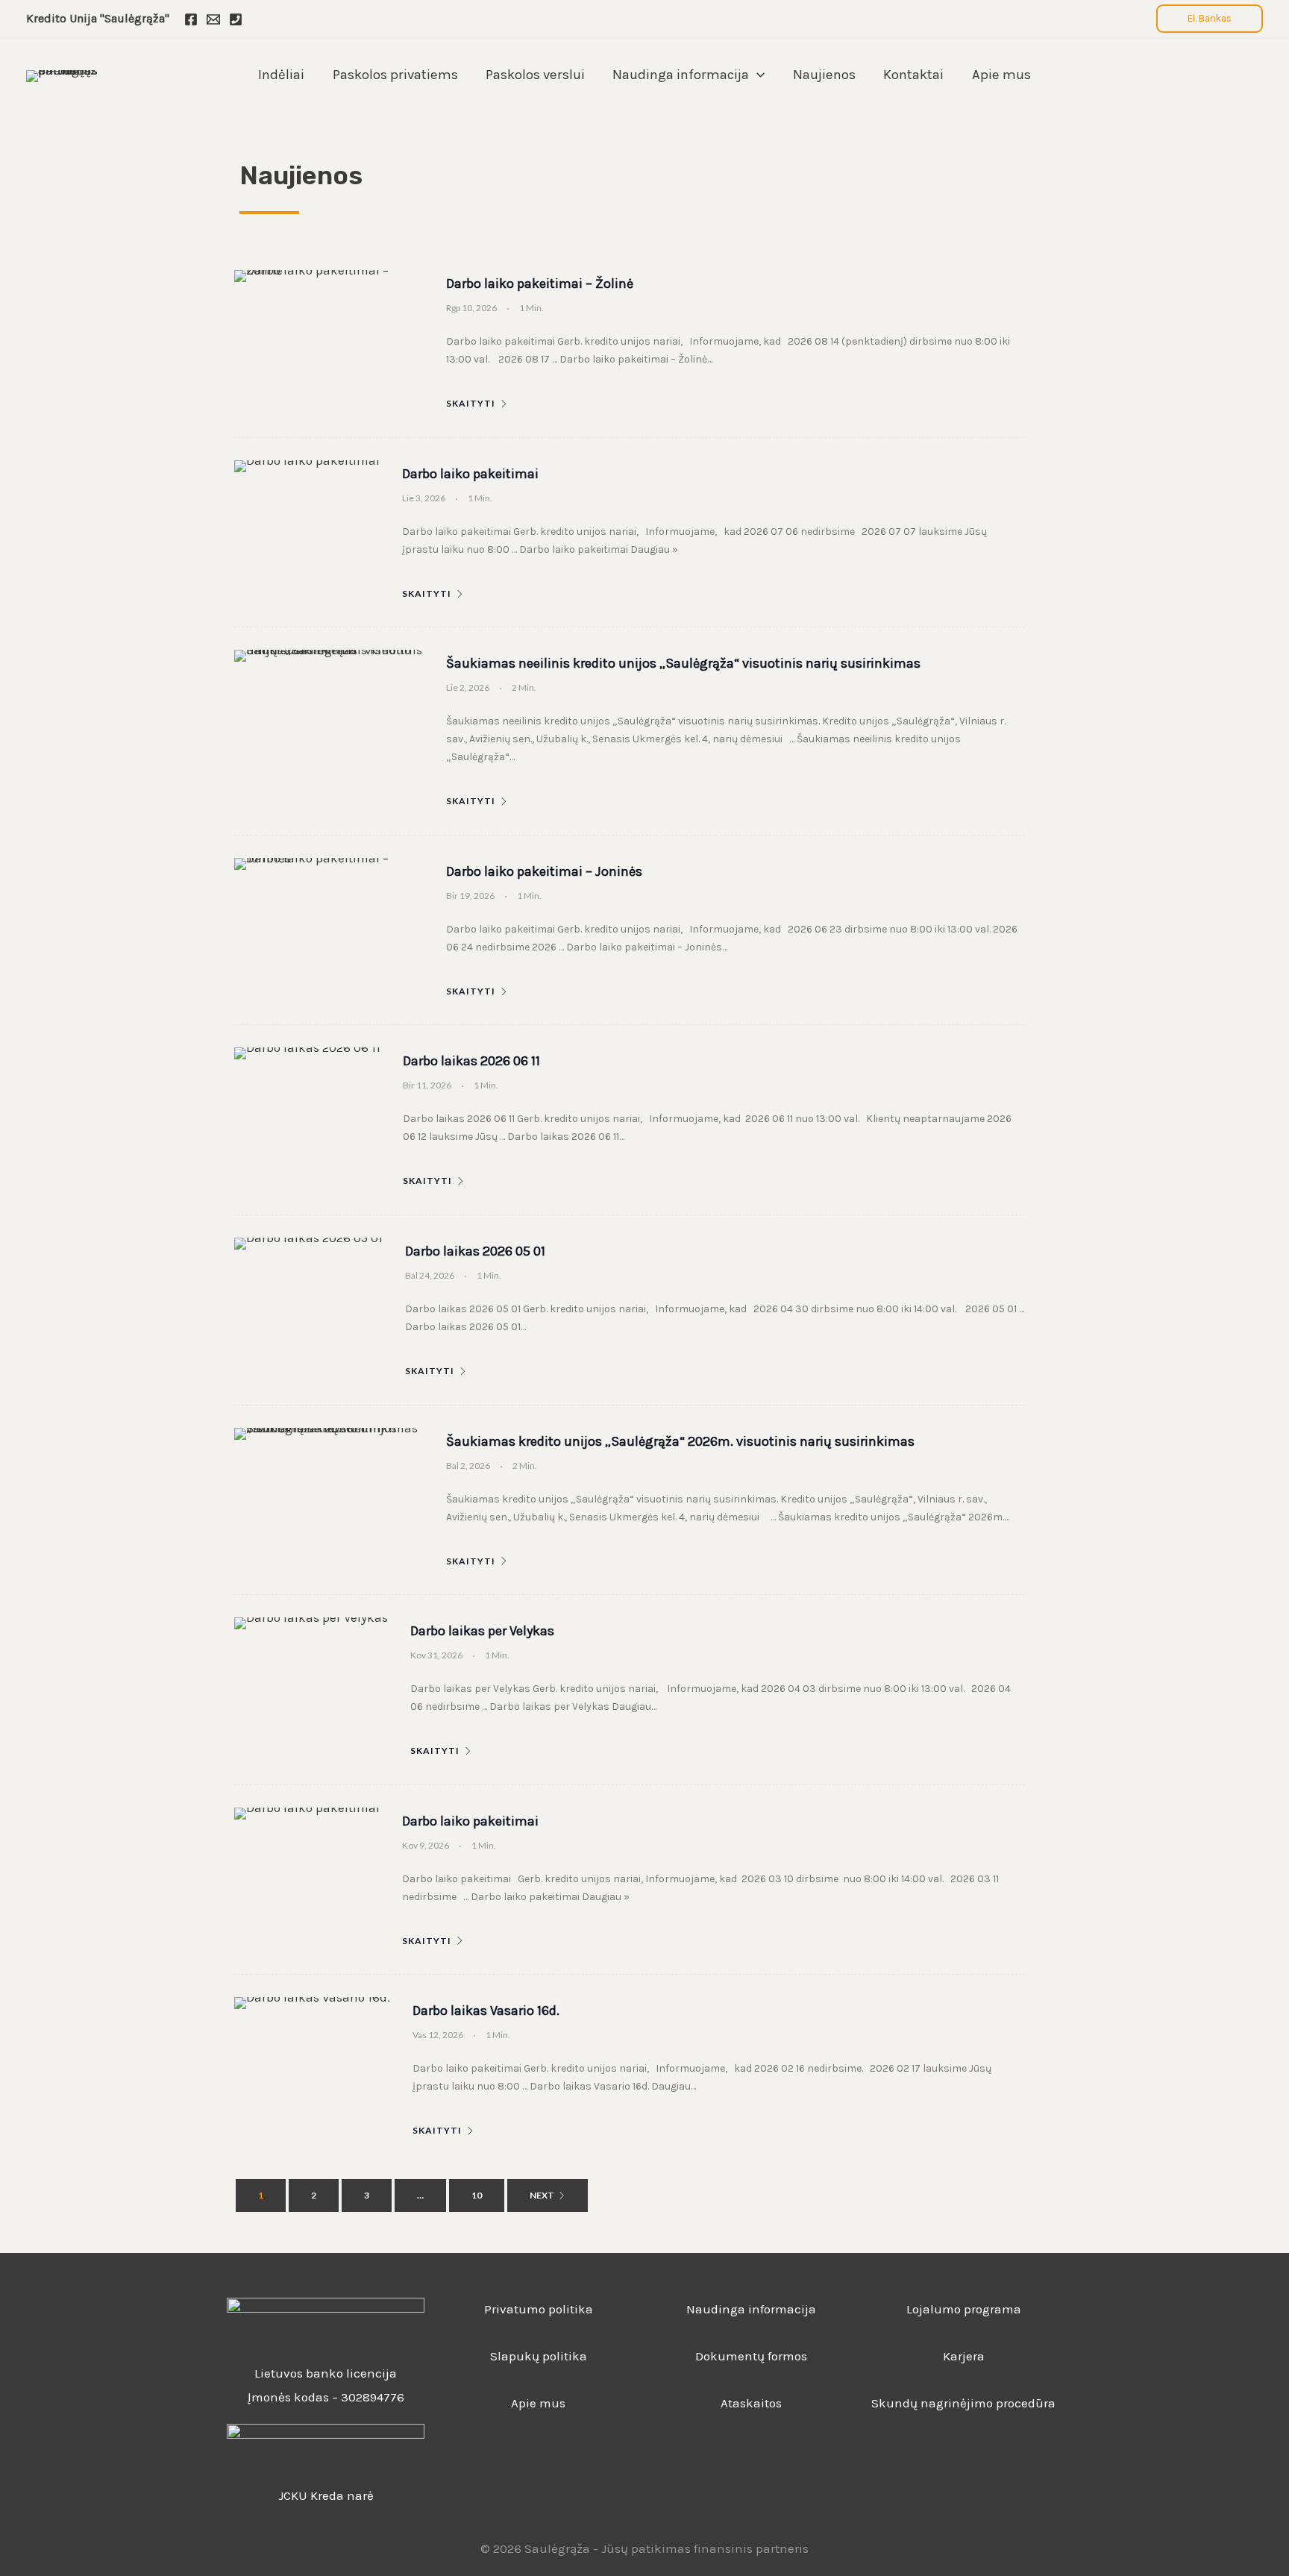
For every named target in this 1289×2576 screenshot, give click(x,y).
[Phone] (236, 19)
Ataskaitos (751, 2403)
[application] (757, 75)
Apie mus (538, 2403)
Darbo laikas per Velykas (482, 1631)
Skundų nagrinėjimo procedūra (963, 2403)
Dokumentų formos (751, 2356)
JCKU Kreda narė (326, 2495)
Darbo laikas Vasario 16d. (486, 2011)
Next (542, 2195)
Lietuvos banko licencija (326, 2373)
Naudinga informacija (751, 2309)
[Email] (213, 19)
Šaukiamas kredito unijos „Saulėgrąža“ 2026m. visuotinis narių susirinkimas (680, 1441)
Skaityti (471, 404)
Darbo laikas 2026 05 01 (475, 1251)
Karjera (964, 2356)
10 (477, 2195)
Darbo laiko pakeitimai (470, 474)
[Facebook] (191, 19)
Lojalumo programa (964, 2309)
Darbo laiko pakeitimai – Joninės (544, 871)
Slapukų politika (539, 2356)
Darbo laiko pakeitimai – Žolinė (540, 283)
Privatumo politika (539, 2309)
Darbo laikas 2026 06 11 (471, 1061)
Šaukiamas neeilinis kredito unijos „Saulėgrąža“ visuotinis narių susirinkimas (683, 663)
